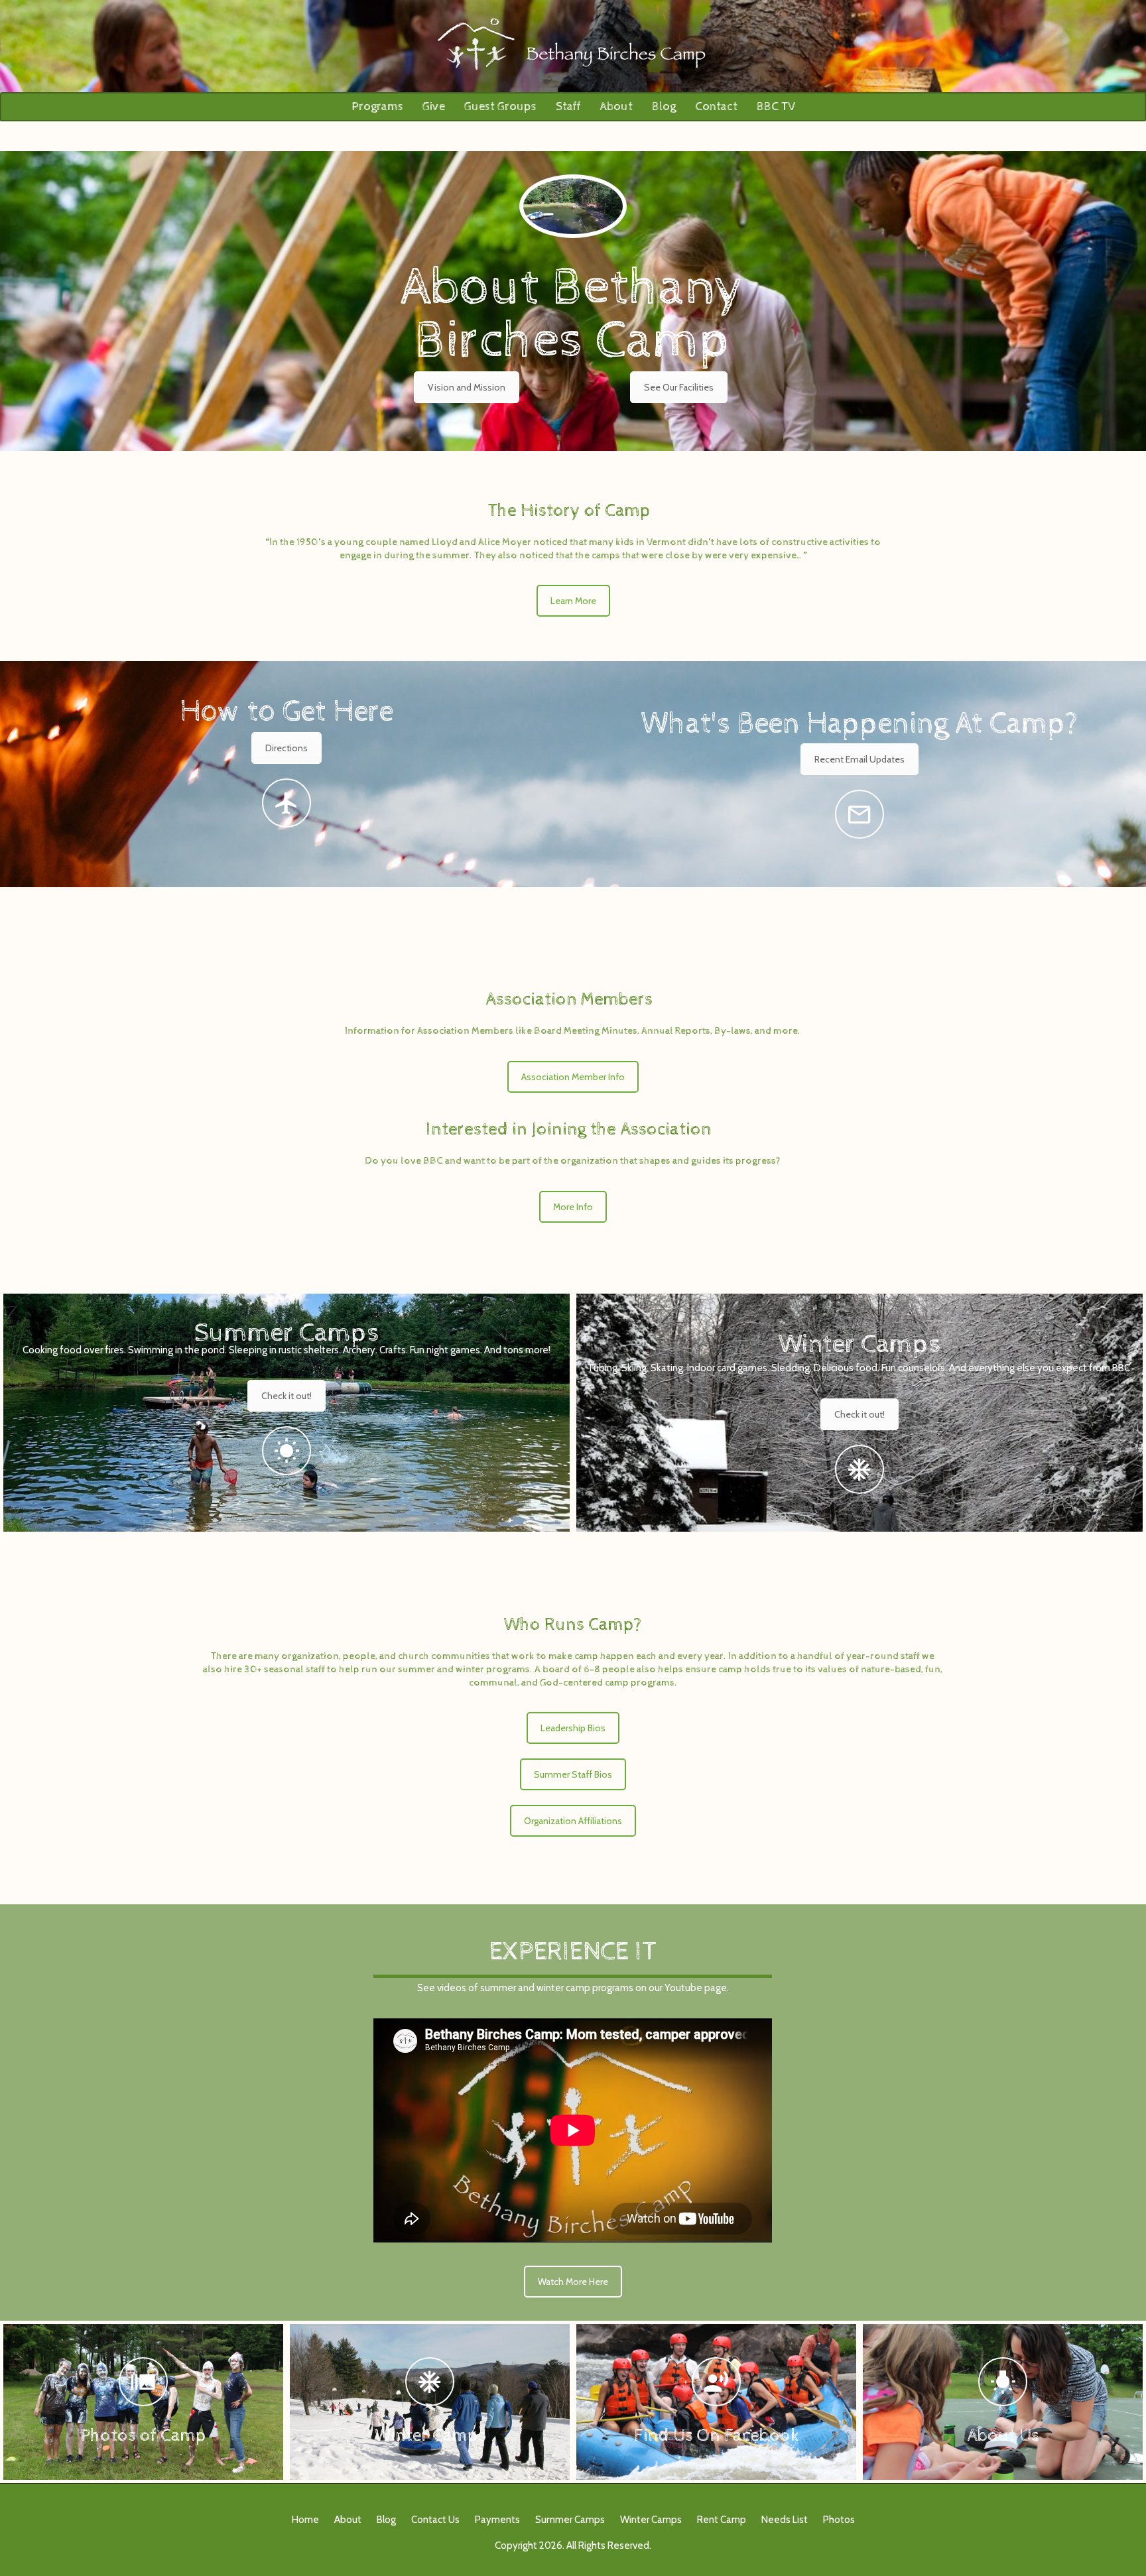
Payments (497, 2520)
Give (434, 106)
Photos (839, 2520)
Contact (716, 106)
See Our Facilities (679, 387)
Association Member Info (573, 1077)
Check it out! (286, 1396)
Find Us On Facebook (717, 2435)
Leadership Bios (573, 1728)
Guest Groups (500, 106)
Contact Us (435, 2520)
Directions (286, 748)
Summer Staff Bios (573, 1774)
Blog (664, 106)
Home (305, 2520)
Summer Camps (287, 1333)
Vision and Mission (467, 387)
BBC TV (776, 106)
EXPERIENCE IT (573, 1952)
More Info (573, 1207)
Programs (377, 106)
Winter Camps (859, 1344)
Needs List (785, 2520)
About (616, 106)
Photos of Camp (143, 2435)
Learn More (573, 601)
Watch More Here (573, 2282)
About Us (1003, 2435)
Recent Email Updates (859, 759)
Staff (568, 106)
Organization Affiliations (573, 1821)
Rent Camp (722, 2520)
